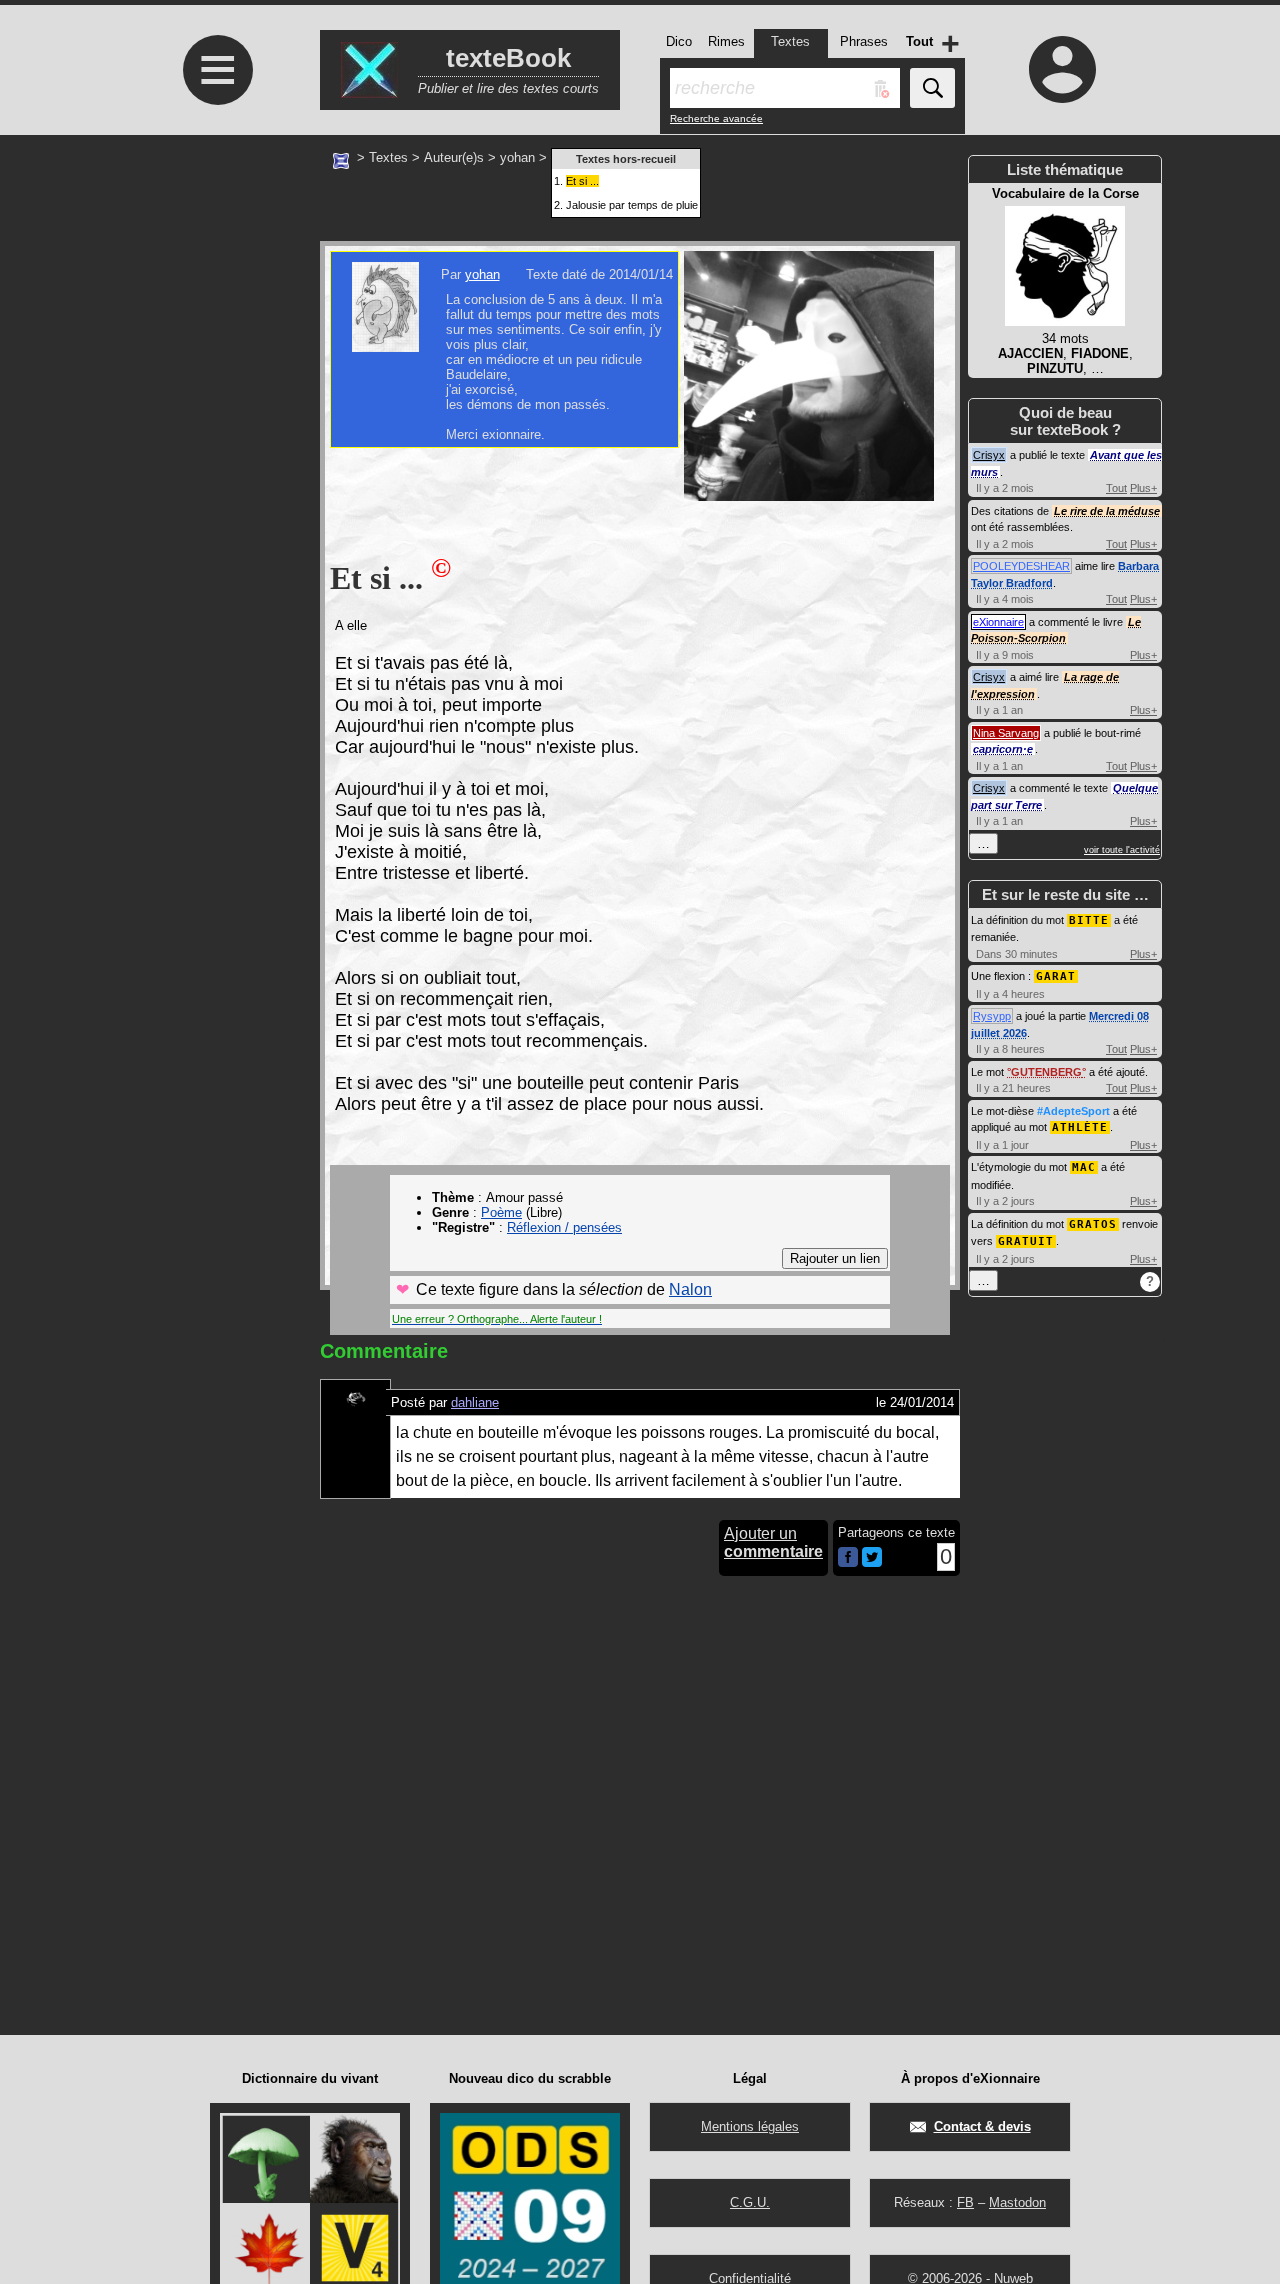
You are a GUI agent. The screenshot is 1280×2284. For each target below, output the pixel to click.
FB (965, 2202)
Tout (1116, 488)
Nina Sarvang (1006, 733)
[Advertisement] (215, 302)
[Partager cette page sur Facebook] (848, 1558)
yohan (517, 157)
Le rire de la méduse (1107, 511)
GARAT (1056, 976)
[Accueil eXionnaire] (341, 159)
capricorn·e (1003, 749)
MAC (1084, 1167)
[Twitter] (872, 1562)
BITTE (1089, 920)
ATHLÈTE (1080, 1127)
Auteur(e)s (454, 157)
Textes (388, 157)
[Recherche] (932, 88)
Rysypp (992, 1016)
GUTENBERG (1046, 1072)
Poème (501, 1212)
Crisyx (989, 455)
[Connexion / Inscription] (1063, 69)
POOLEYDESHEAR (1021, 566)
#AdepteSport (1073, 1111)
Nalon (690, 1289)
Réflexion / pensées (564, 1227)
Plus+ (1143, 488)
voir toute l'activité (1122, 850)
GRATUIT (1026, 1241)
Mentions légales (750, 2126)
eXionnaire (998, 622)
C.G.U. (750, 2202)
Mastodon (1017, 2202)
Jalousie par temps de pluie (632, 205)
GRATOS (1093, 1224)
